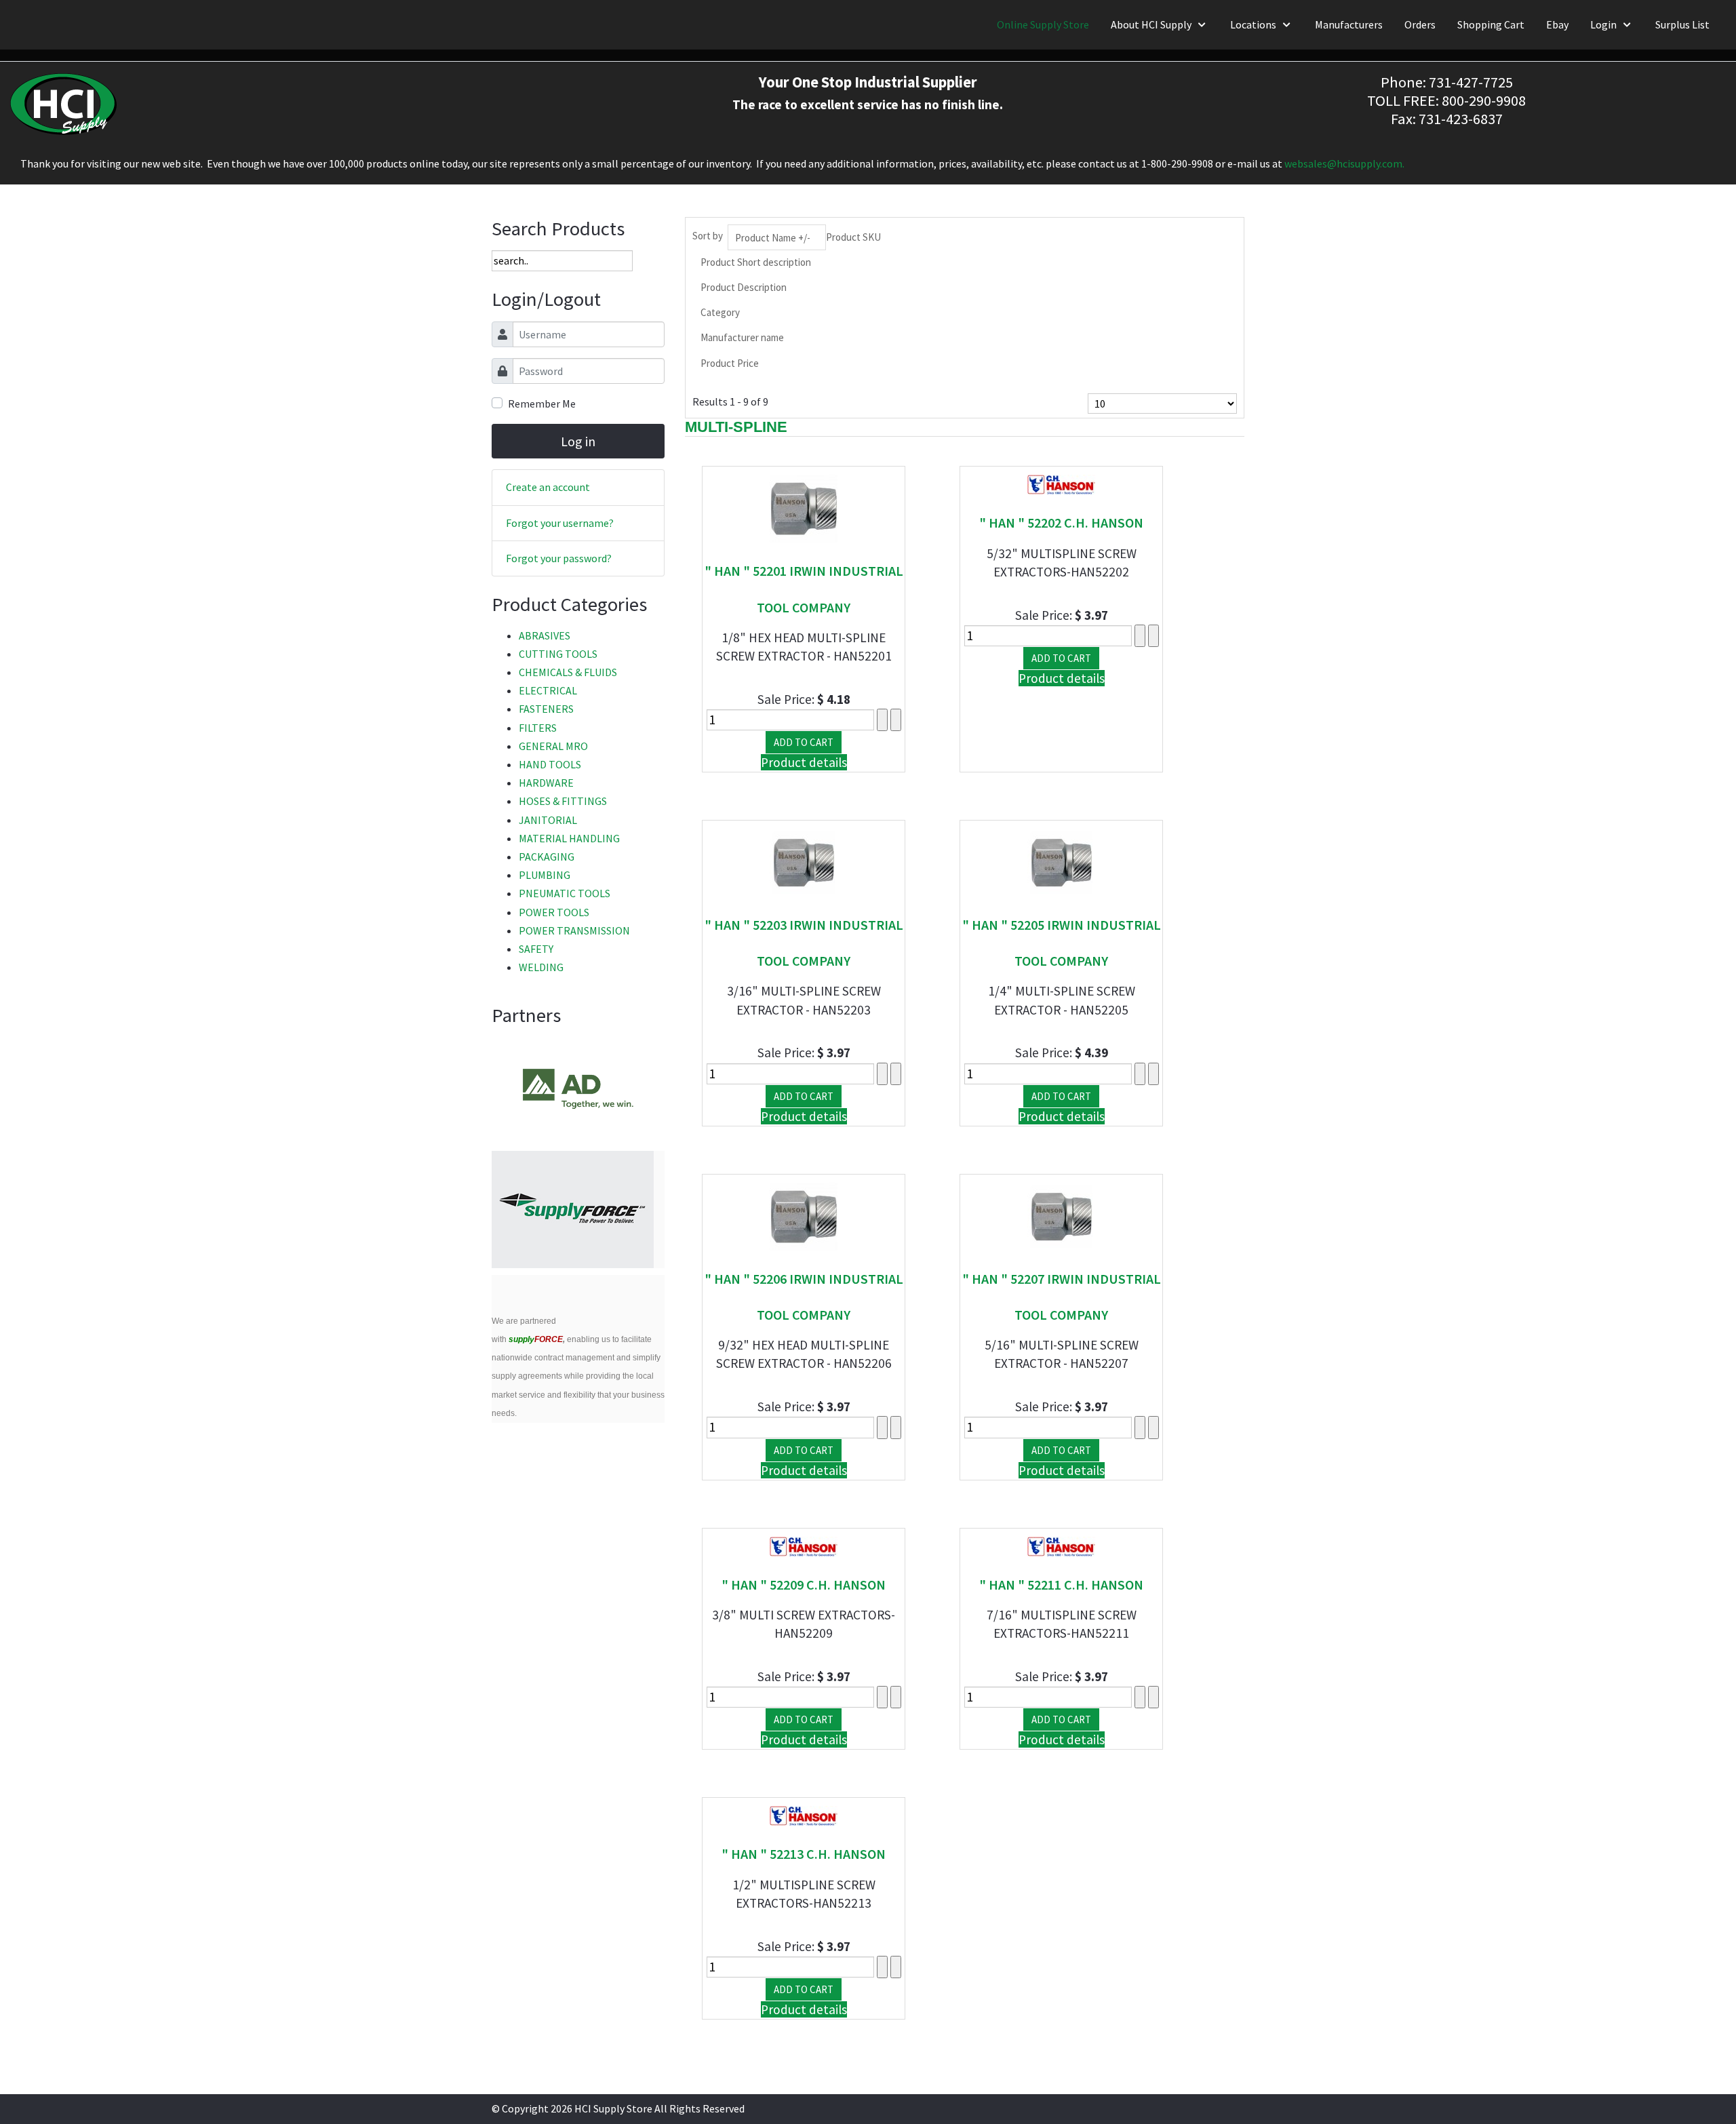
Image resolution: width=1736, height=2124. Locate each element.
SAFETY (536, 949)
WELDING (541, 967)
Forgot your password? (559, 558)
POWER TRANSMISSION (574, 930)
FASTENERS (546, 709)
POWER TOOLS (554, 912)
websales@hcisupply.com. (1344, 163)
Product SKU (853, 237)
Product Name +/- (773, 238)
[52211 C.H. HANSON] (1061, 1545)
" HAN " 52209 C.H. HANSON (804, 1585)
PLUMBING (545, 875)
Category (720, 312)
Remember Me (542, 404)
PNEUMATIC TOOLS (565, 893)
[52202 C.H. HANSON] (1061, 484)
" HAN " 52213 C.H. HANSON (804, 1854)
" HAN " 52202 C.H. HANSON (1061, 523)
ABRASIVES (545, 635)
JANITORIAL (548, 820)
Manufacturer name (742, 337)
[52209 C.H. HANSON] (804, 1545)
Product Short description (756, 262)
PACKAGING (547, 857)
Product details (804, 762)
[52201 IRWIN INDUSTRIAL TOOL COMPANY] (804, 507)
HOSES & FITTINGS (563, 801)
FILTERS (538, 728)
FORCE (536, 1339)
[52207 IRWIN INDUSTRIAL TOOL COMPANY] (1061, 1215)
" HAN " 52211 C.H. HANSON (1061, 1585)
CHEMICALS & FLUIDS (568, 672)
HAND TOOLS (550, 764)
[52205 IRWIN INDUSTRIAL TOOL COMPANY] (1061, 861)
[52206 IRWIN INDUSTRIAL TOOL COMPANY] (804, 1215)
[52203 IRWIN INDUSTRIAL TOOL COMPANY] (804, 861)
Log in (578, 441)
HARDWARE (546, 783)
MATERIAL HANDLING (569, 838)
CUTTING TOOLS (558, 654)
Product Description (744, 287)
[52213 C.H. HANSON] (804, 1815)
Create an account (548, 487)
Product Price (730, 363)
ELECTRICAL (548, 690)
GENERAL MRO (553, 746)
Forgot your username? (560, 523)
